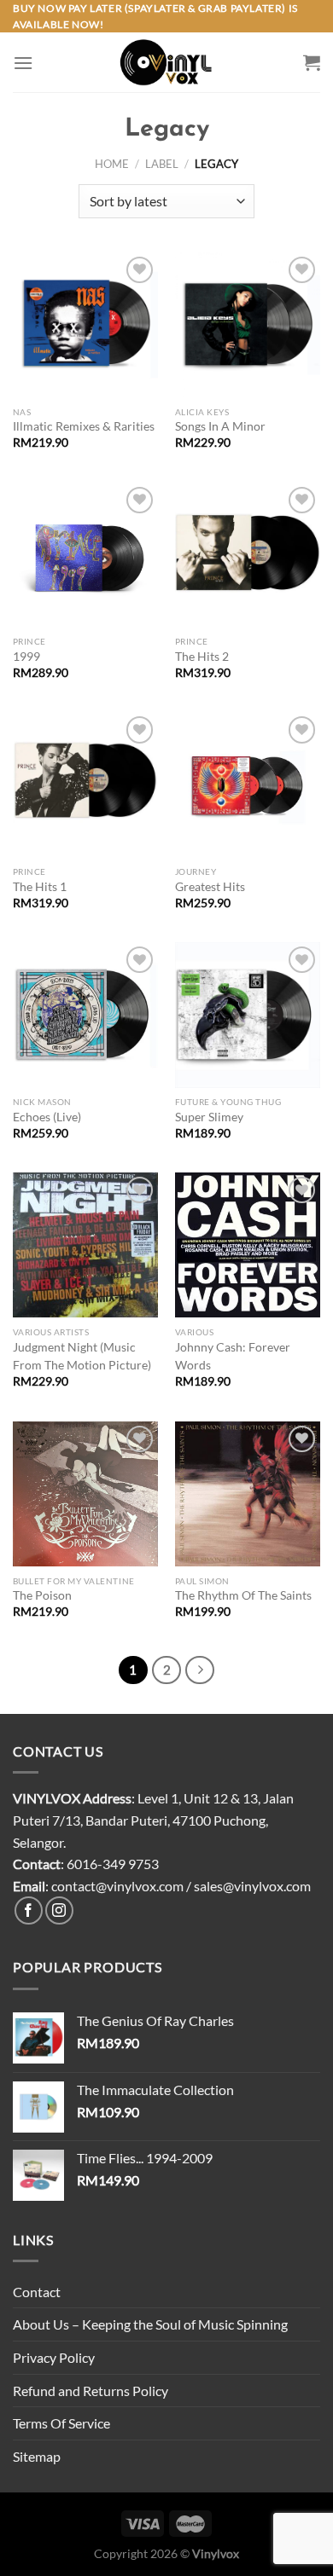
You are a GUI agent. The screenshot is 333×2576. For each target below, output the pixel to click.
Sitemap (37, 2456)
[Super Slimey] (248, 1015)
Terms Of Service (61, 2423)
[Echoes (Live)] (85, 1015)
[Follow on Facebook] (29, 1910)
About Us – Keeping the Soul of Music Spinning (150, 2324)
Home (112, 164)
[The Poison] (85, 1494)
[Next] (200, 1670)
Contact (37, 2292)
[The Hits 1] (85, 784)
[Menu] (23, 63)
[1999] (85, 555)
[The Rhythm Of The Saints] (248, 1494)
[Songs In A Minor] (248, 325)
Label (162, 164)
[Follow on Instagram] (59, 1910)
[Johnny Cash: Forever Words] (248, 1245)
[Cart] (312, 62)
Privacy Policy (54, 2357)
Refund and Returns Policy (91, 2391)
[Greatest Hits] (248, 784)
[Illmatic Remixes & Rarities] (85, 325)
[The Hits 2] (248, 555)
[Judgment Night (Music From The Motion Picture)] (85, 1245)
